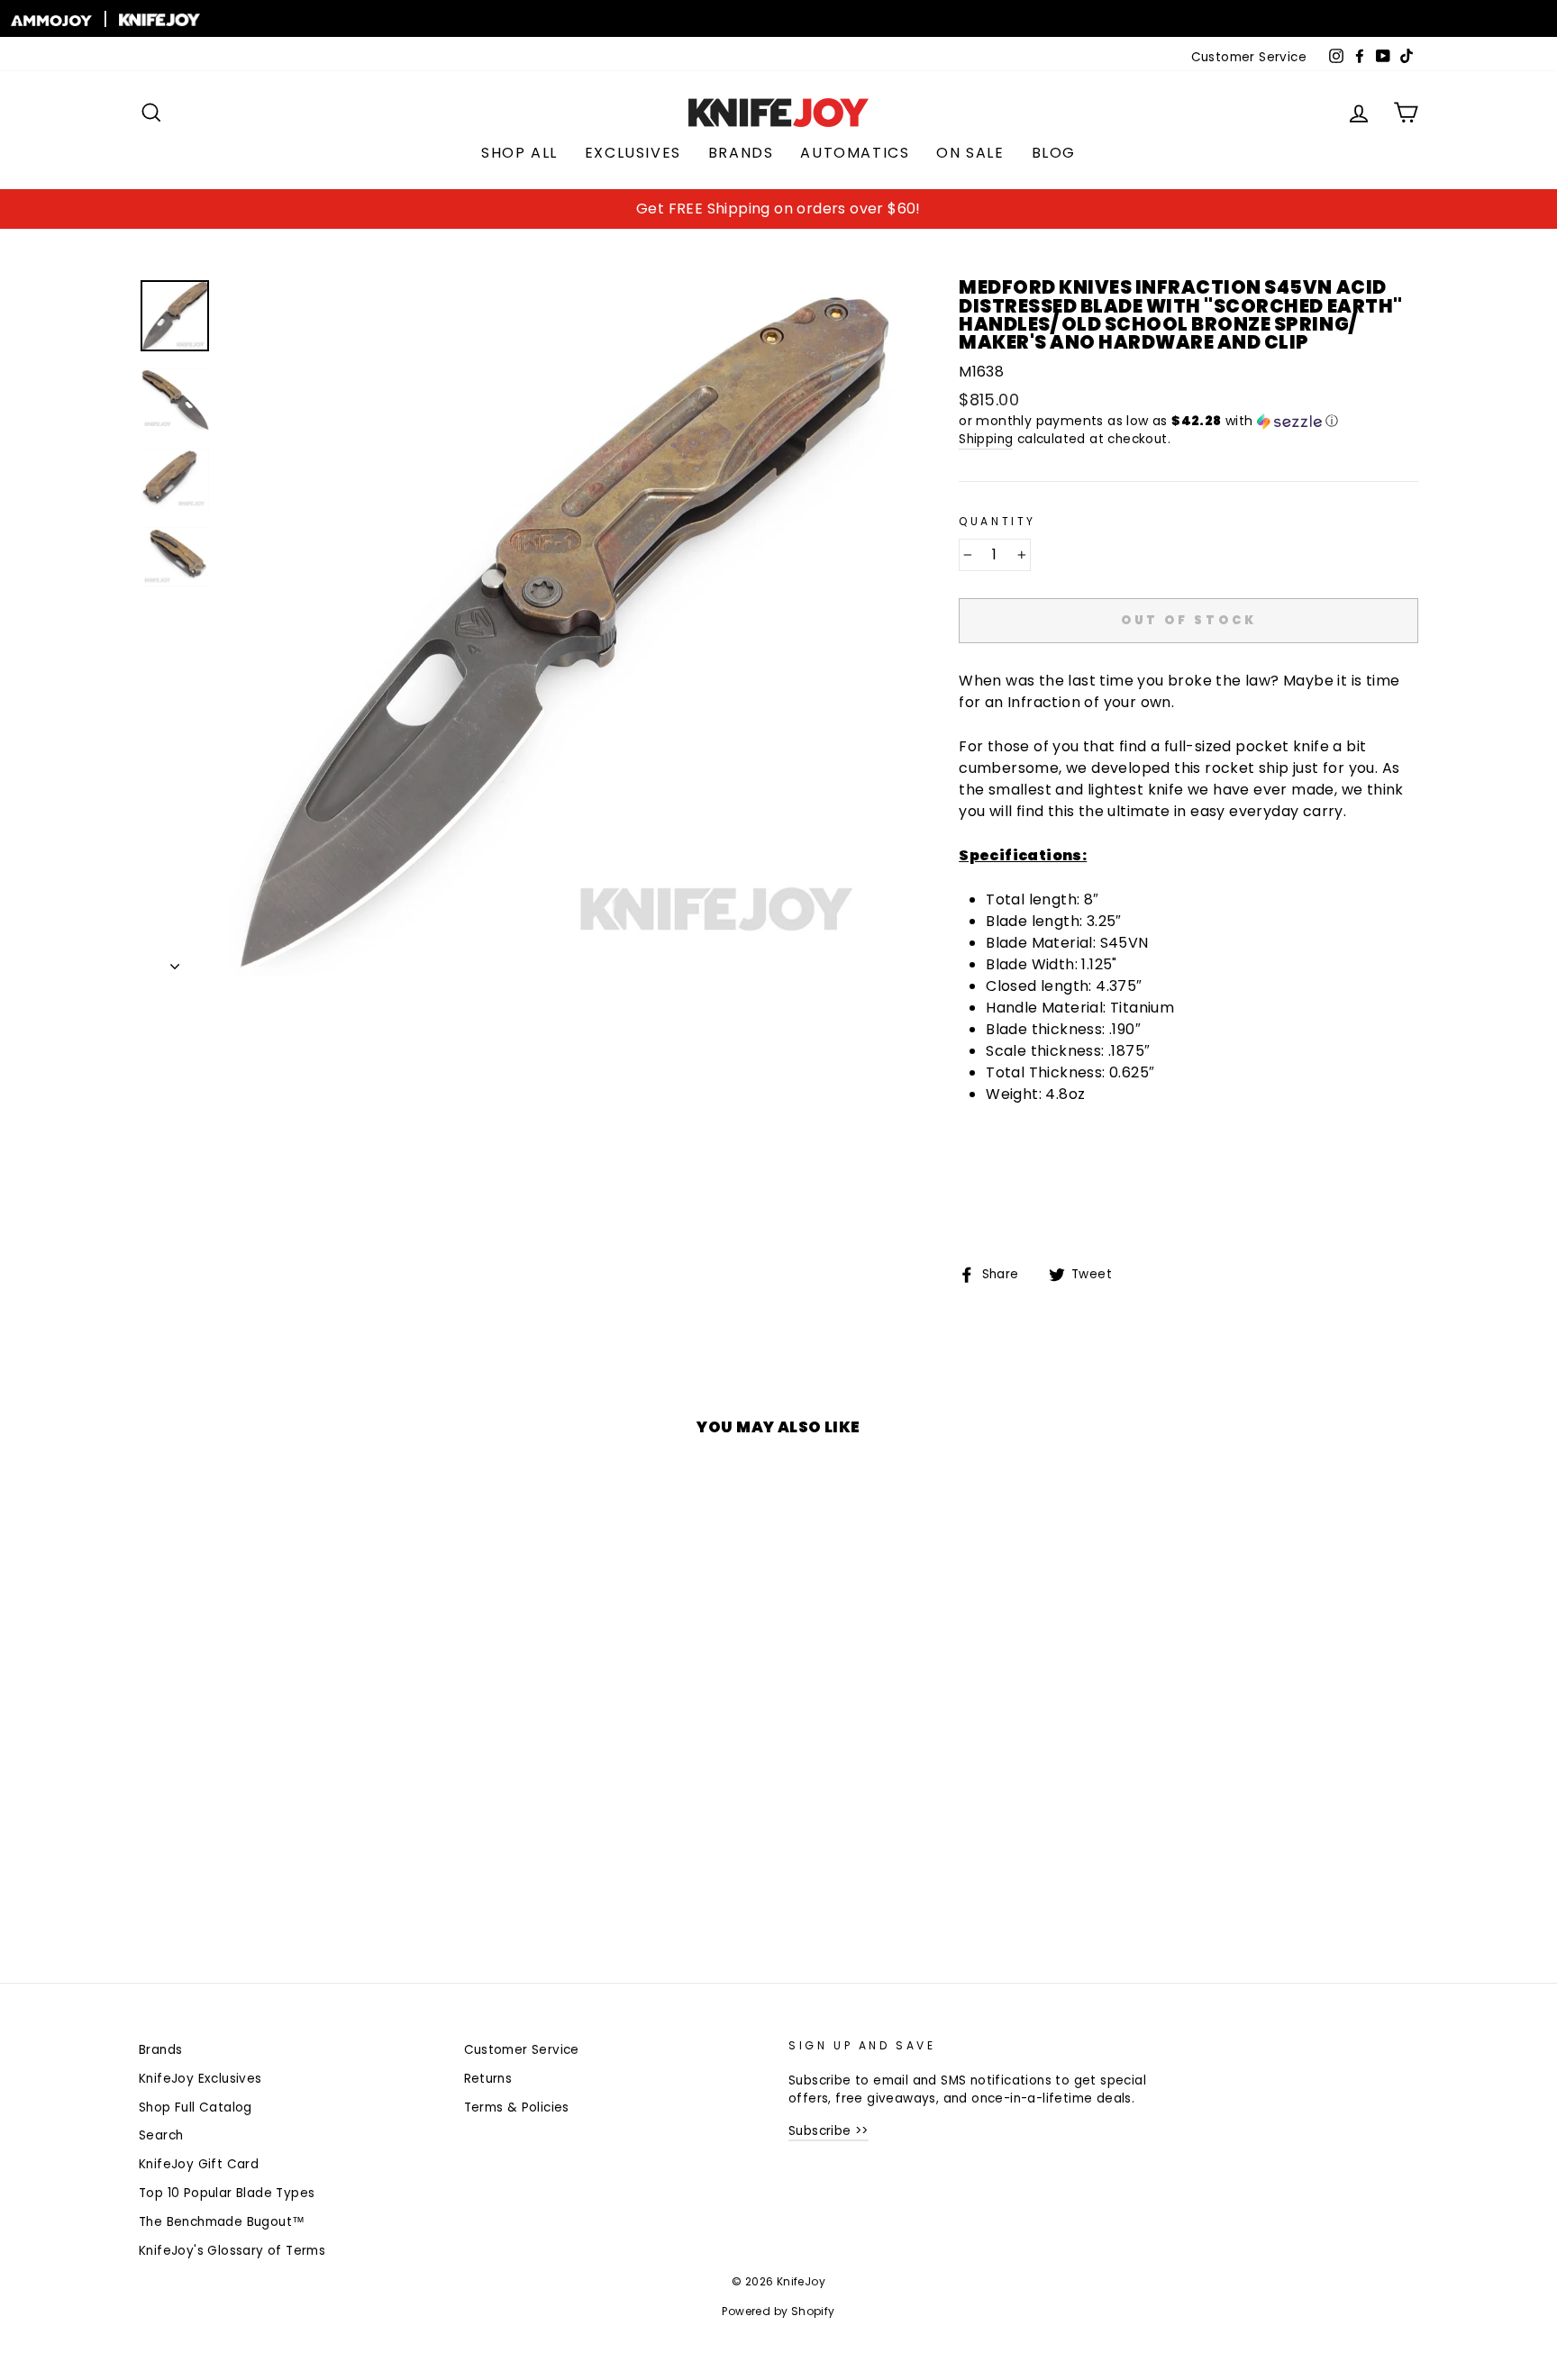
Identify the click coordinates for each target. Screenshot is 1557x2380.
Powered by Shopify (778, 2311)
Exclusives (633, 153)
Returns (488, 2079)
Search (161, 2135)
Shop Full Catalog (196, 2107)
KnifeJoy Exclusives (200, 2079)
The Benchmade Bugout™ (222, 2222)
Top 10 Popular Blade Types (227, 2193)
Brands (741, 153)
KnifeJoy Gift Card (199, 2164)
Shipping (986, 439)
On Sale (970, 153)
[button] (1188, 421)
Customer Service (1249, 57)
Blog (1054, 153)
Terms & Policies (517, 2107)
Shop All (519, 153)
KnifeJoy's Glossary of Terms (232, 2251)
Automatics (855, 153)
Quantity (997, 521)
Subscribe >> (829, 2131)
